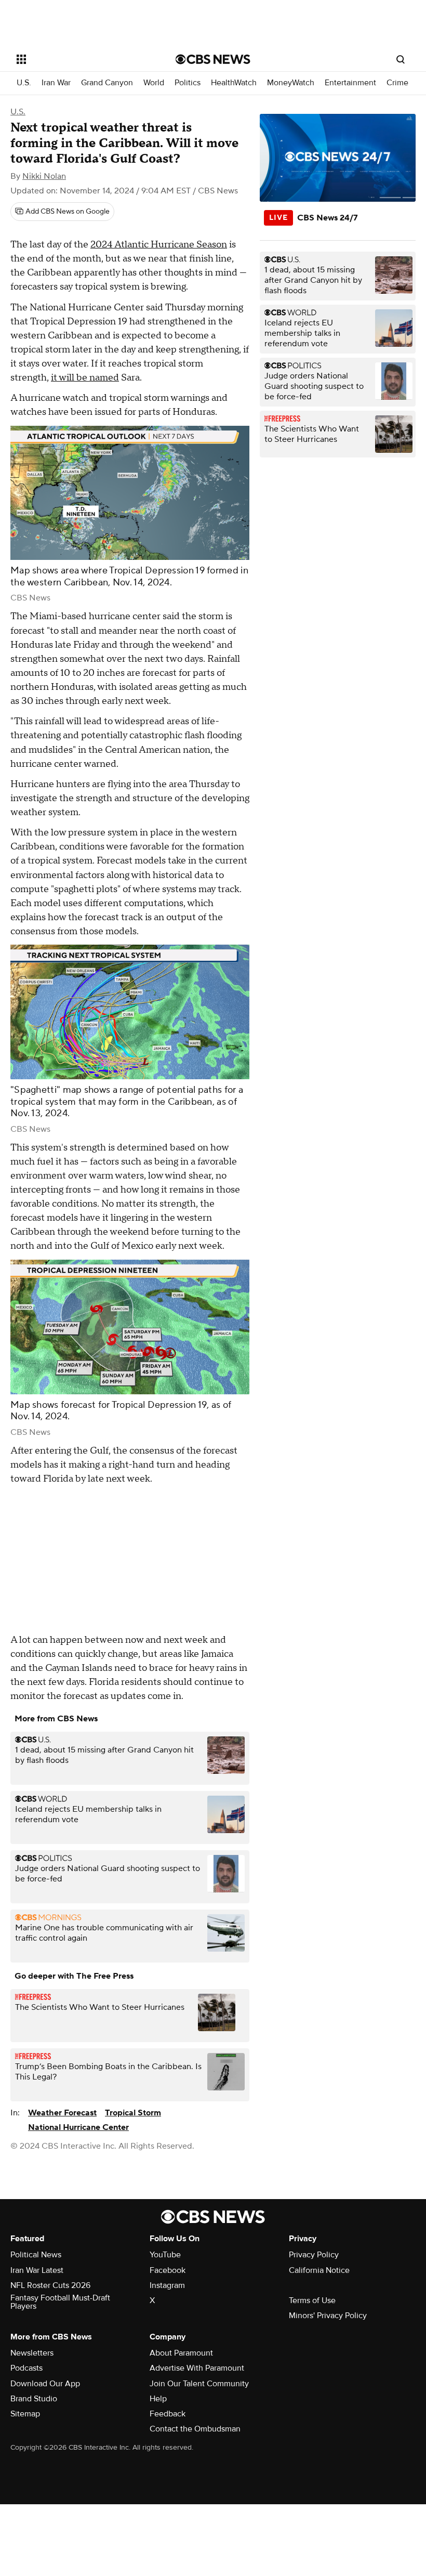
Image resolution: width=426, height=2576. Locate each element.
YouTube (165, 2255)
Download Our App (45, 2384)
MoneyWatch (291, 83)
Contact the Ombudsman (195, 2429)
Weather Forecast (62, 2113)
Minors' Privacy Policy (328, 2316)
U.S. (24, 83)
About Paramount (181, 2353)
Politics (188, 83)
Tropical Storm (133, 2113)
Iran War (56, 83)
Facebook (168, 2270)
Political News (36, 2255)
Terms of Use (312, 2300)
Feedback (168, 2414)
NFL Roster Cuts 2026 (50, 2285)
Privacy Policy (314, 2255)
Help (158, 2399)
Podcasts (26, 2368)
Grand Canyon (107, 83)
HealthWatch (234, 83)
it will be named (85, 378)
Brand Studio (34, 2399)
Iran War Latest (37, 2270)
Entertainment (350, 83)
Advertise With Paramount (197, 2368)
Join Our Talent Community (199, 2384)
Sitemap (25, 2414)
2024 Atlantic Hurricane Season (159, 245)
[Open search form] (401, 59)
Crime (397, 83)
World (154, 83)
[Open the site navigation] (82, 59)
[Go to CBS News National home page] (213, 59)
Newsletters (32, 2353)
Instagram (167, 2285)
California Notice (319, 2270)
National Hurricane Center (78, 2127)
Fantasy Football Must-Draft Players (60, 2302)
